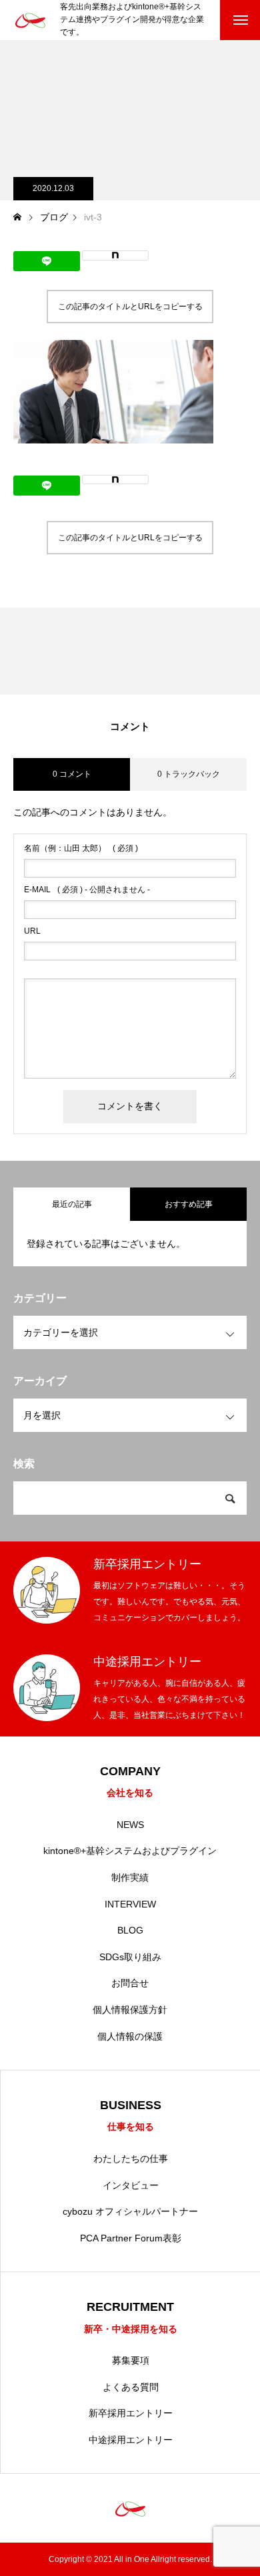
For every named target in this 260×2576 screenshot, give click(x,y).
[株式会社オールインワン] (30, 20)
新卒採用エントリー (131, 2413)
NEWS (130, 1825)
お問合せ (130, 1983)
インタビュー (131, 2185)
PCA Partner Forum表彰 (131, 2238)
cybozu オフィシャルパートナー (130, 2211)
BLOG (130, 1930)
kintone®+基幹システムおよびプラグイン (130, 1851)
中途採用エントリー (131, 2440)
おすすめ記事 (189, 1204)
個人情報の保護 (130, 2036)
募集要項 (131, 2360)
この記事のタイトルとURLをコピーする (130, 307)
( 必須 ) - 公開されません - (87, 890)
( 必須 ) (81, 848)
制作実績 (130, 1877)
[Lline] (47, 261)
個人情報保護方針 (130, 2010)
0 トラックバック (189, 774)
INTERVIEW (130, 1904)
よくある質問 (131, 2387)
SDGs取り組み (130, 1957)
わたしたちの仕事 (131, 2159)
